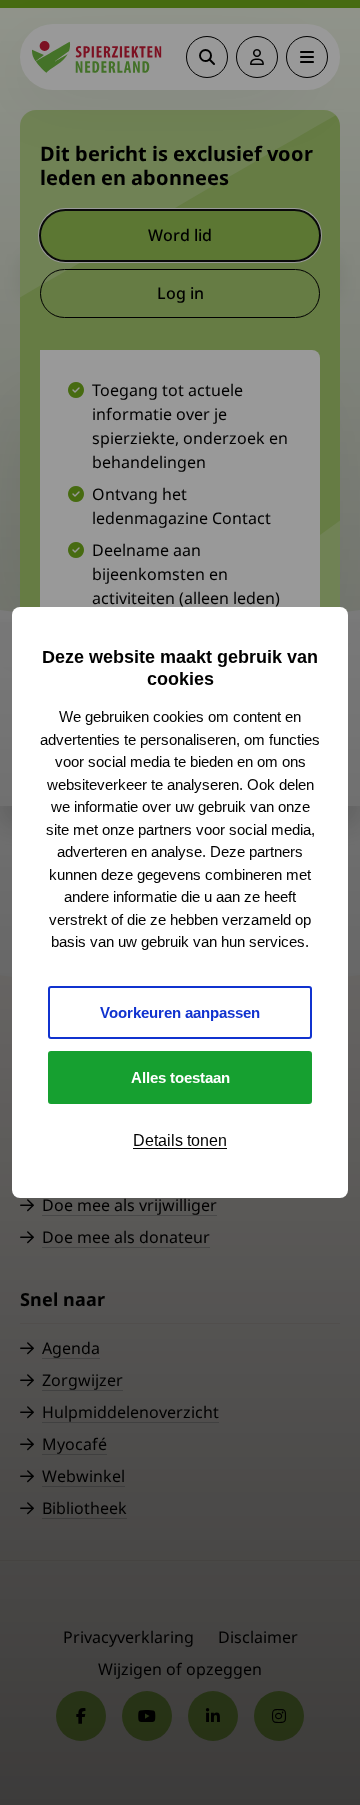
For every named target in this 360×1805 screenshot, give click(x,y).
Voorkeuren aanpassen (180, 1012)
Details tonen (180, 1140)
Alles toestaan (180, 1077)
